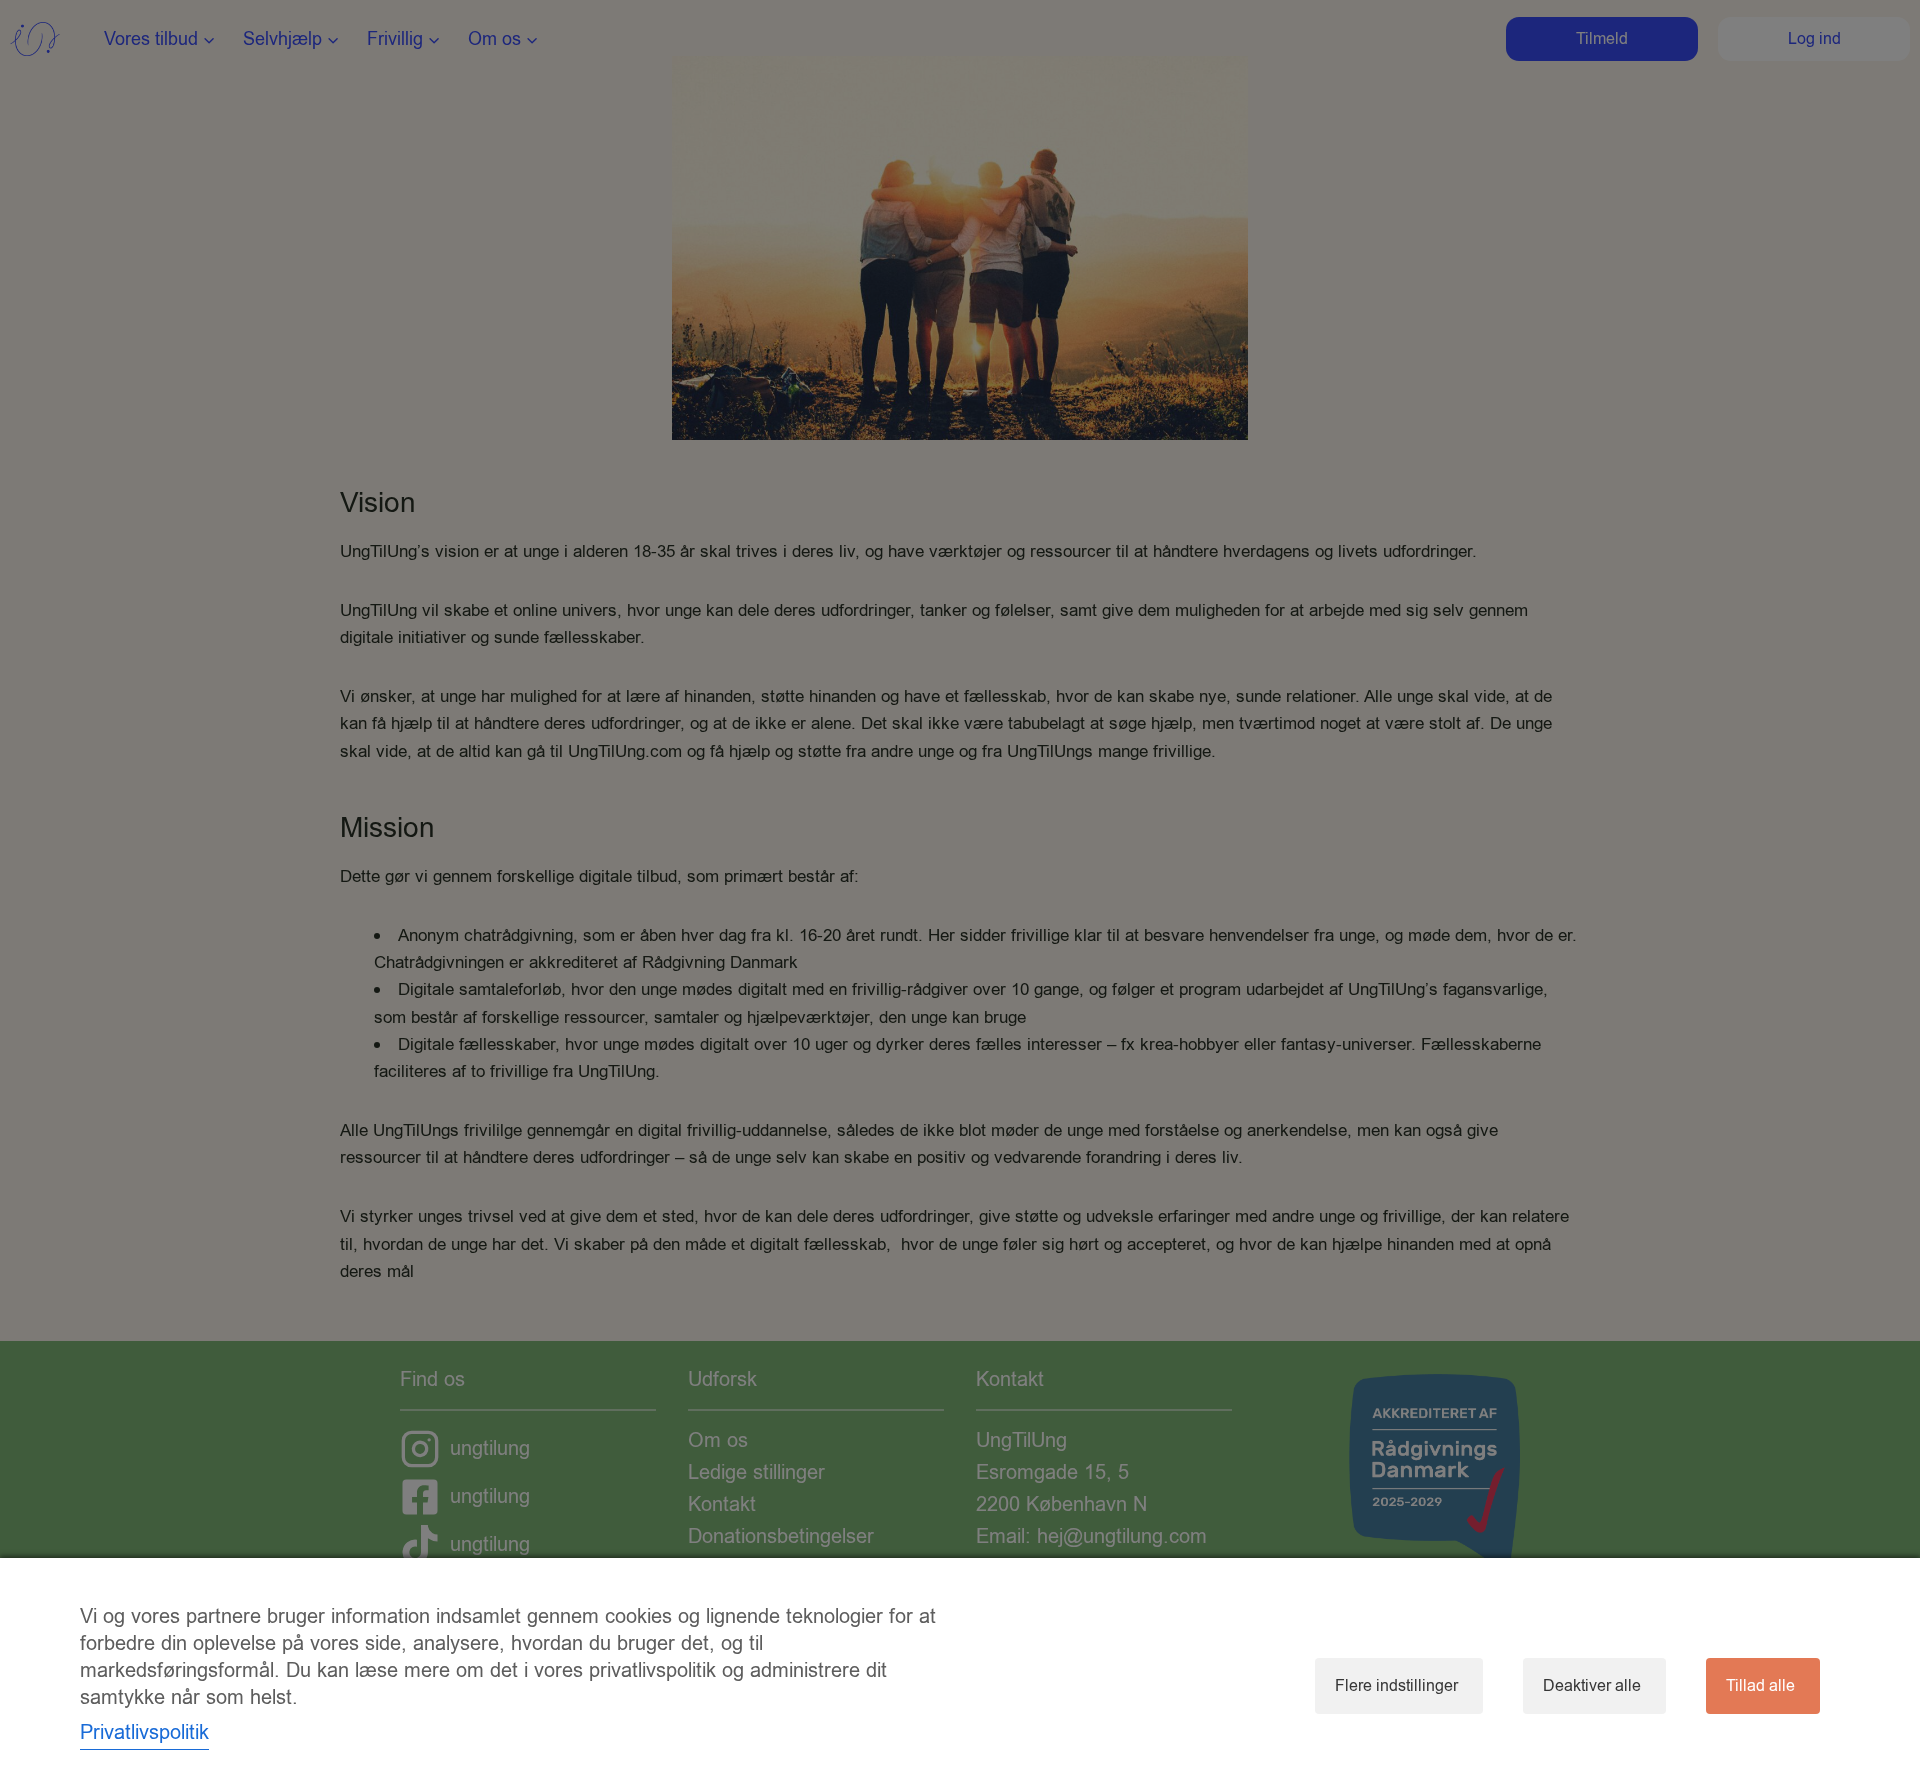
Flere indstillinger (1396, 1686)
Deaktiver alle (1592, 1686)
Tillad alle (1760, 1686)
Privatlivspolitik (144, 1732)
